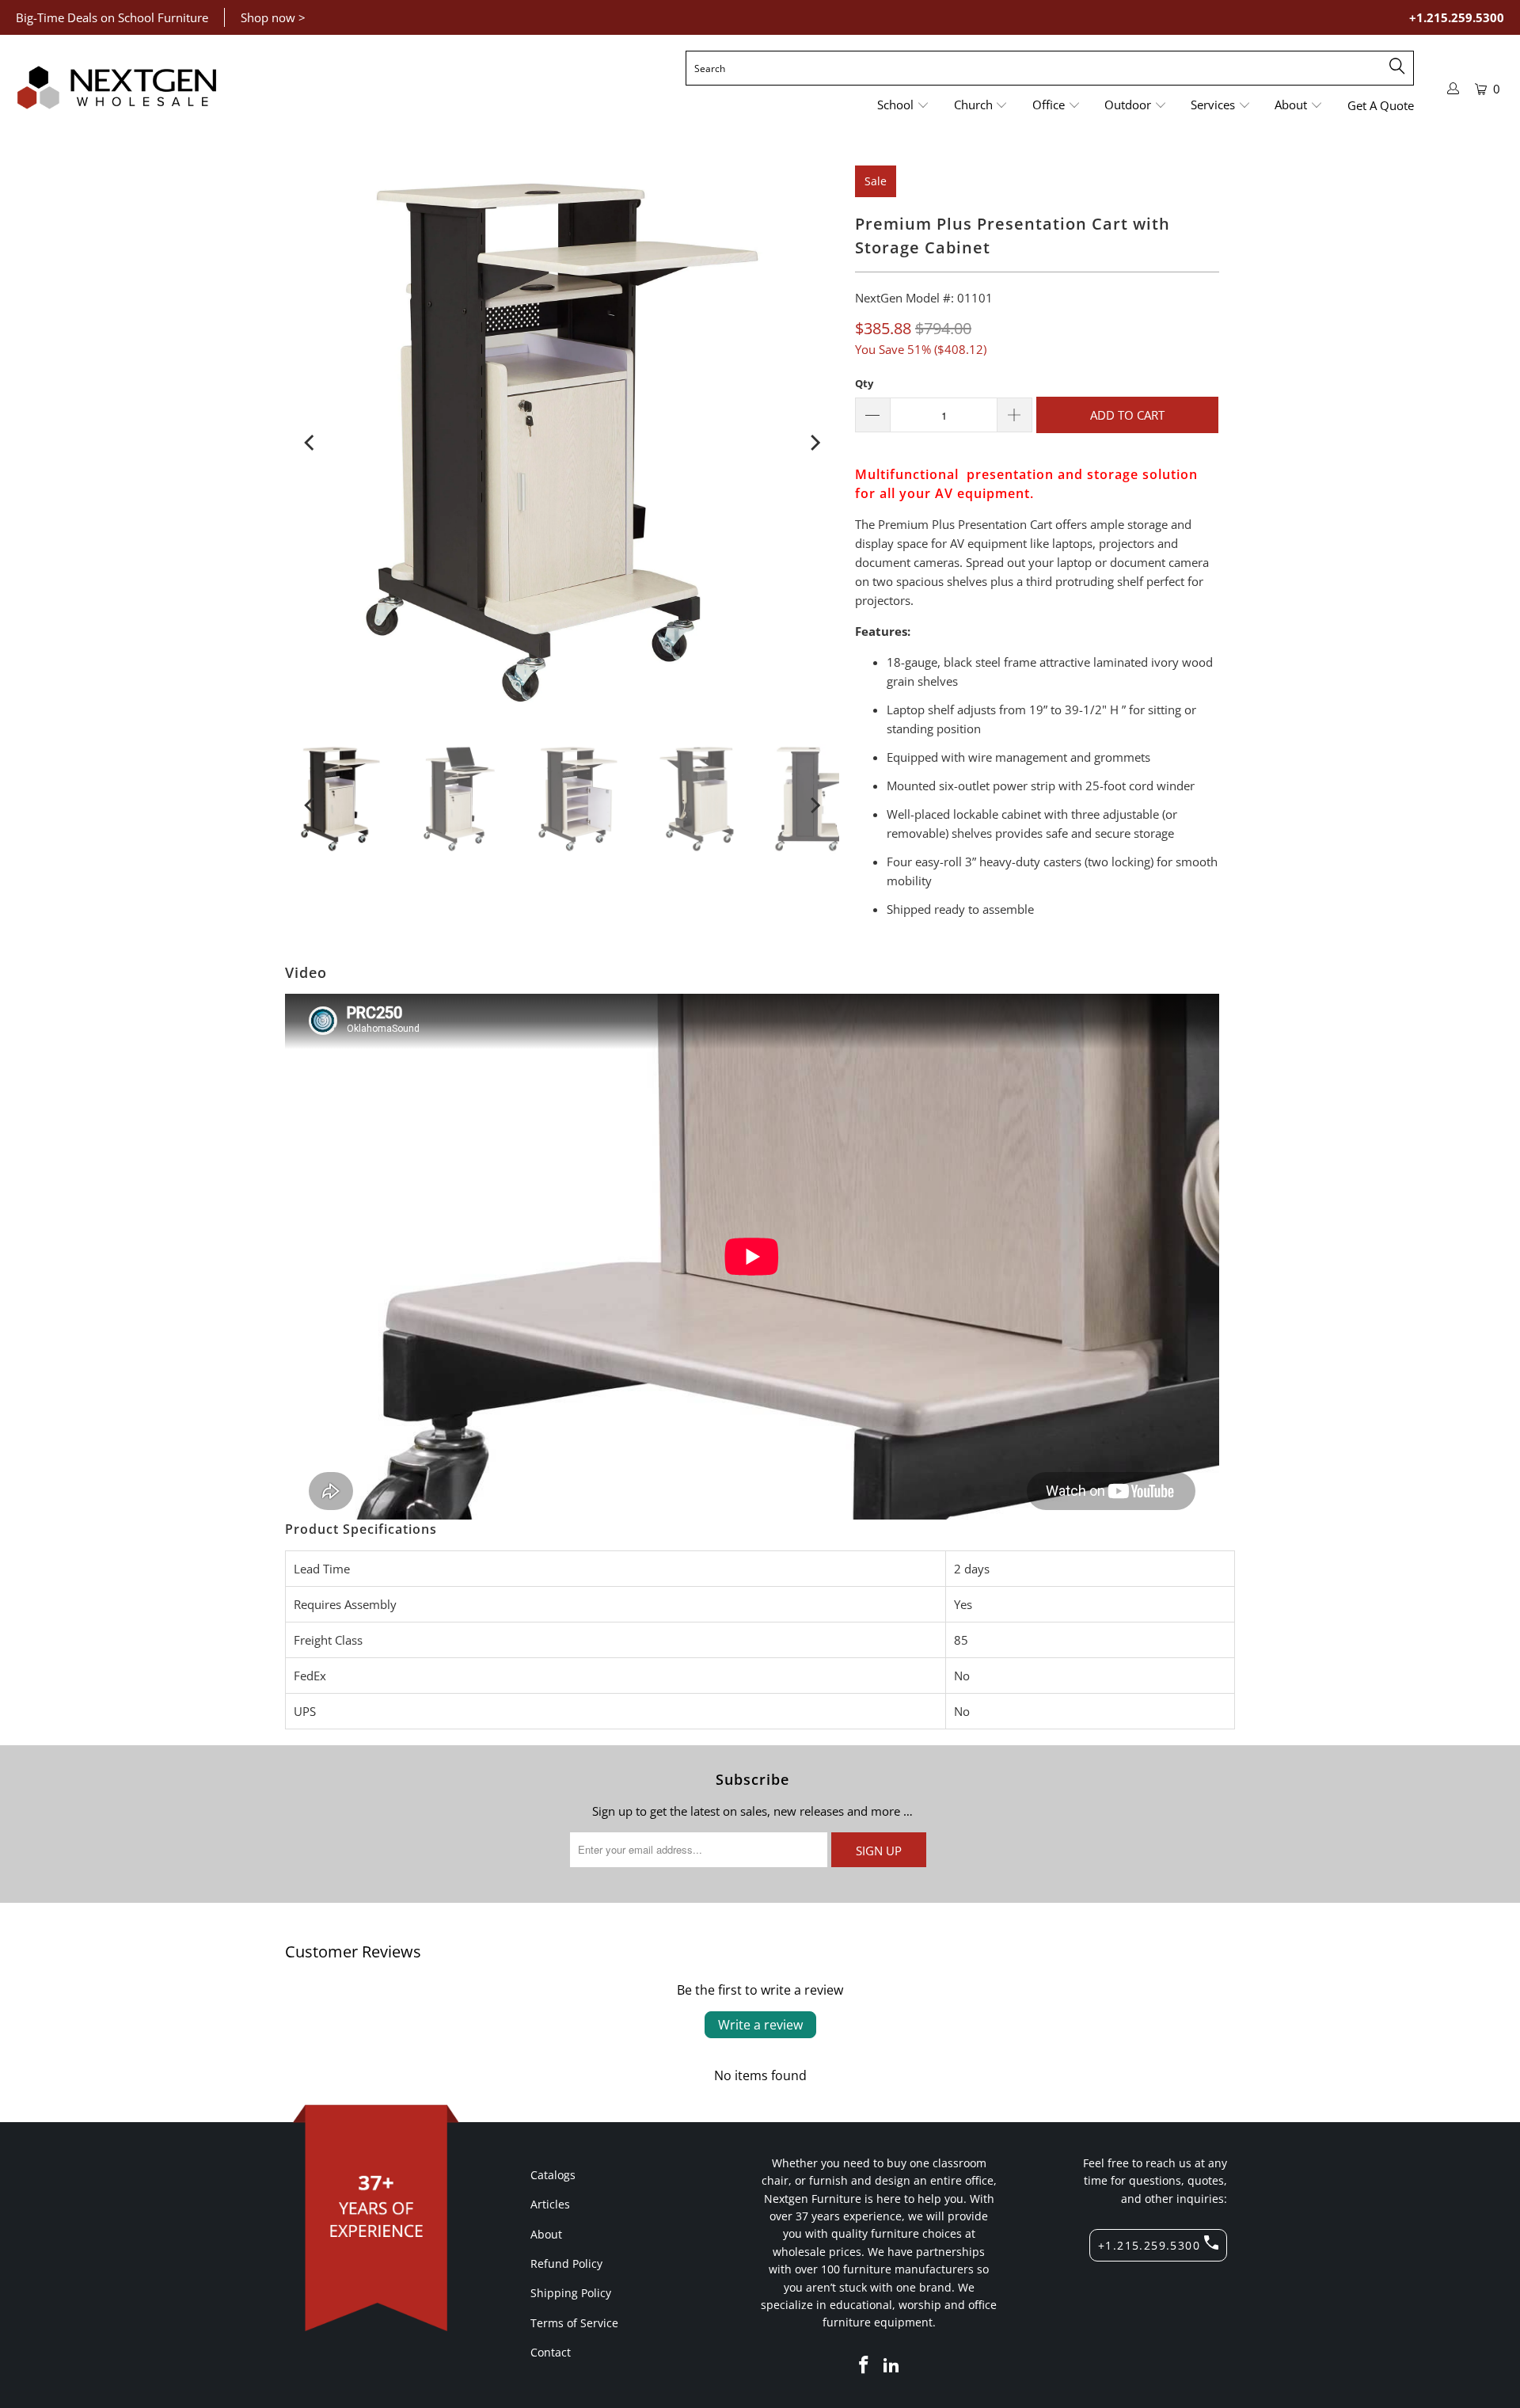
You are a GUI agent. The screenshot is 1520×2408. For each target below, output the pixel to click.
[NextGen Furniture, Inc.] (117, 88)
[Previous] (310, 443)
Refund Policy (566, 2263)
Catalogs (553, 2175)
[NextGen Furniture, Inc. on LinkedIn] (892, 2365)
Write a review (760, 2025)
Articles (550, 2204)
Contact (551, 2352)
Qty (864, 383)
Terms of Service (574, 2323)
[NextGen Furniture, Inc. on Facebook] (864, 2365)
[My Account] (1453, 88)
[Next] (814, 443)
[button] (903, 106)
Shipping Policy (571, 2293)
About (546, 2234)
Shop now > (273, 17)
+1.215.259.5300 (1457, 17)
